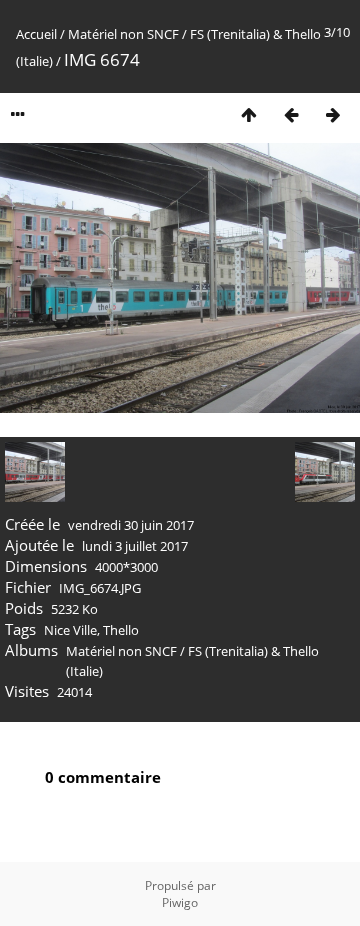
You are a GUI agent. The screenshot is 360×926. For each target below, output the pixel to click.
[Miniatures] (249, 114)
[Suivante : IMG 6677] (333, 114)
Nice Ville (70, 630)
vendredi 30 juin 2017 (131, 525)
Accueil (36, 34)
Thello (121, 630)
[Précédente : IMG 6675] (291, 114)
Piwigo (180, 902)
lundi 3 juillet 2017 (135, 546)
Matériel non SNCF (123, 34)
